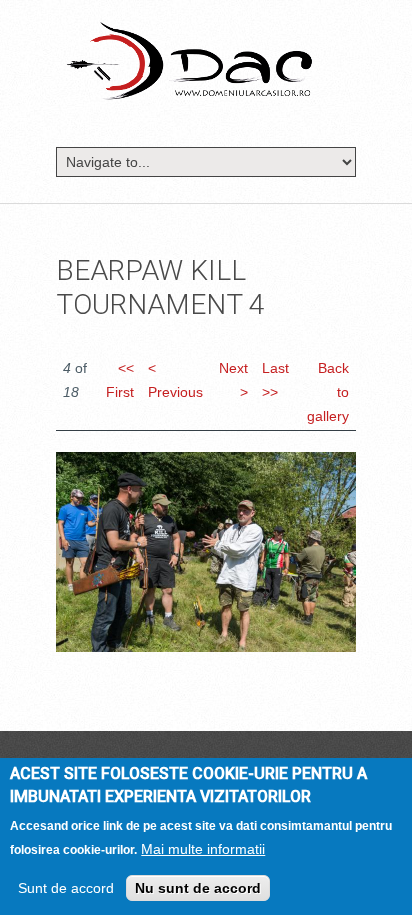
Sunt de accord (66, 888)
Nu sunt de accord (198, 888)
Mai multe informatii (203, 849)
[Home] (189, 60)
